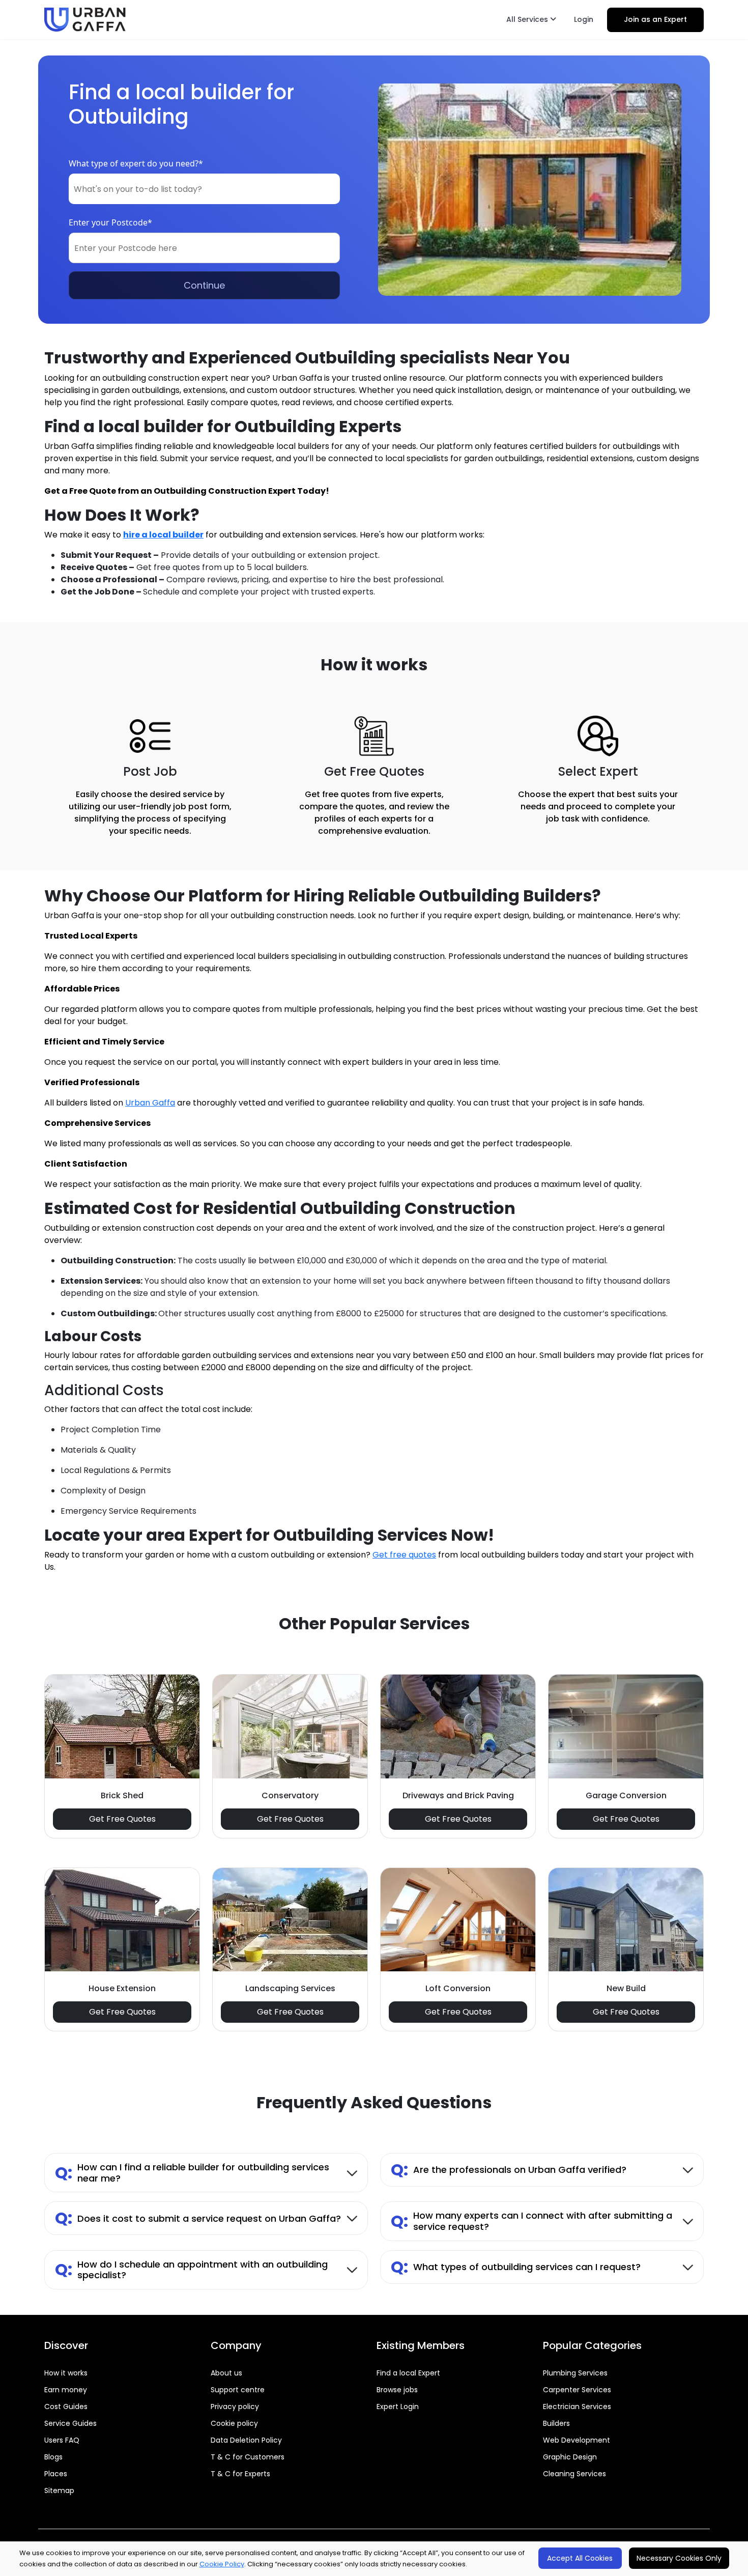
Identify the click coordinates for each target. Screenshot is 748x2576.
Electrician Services (577, 2407)
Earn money (66, 2390)
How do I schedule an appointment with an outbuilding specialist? (191, 2270)
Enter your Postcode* (110, 222)
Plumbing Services (575, 2373)
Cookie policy (234, 2423)
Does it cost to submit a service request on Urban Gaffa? (198, 2218)
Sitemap (59, 2490)
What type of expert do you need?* (136, 163)
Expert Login (398, 2407)
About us (226, 2373)
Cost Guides (66, 2407)
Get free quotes (404, 1555)
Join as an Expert (655, 19)
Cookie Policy (222, 2564)
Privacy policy (235, 2407)
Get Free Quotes (122, 1819)
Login (584, 19)
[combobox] (204, 189)
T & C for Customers (248, 2457)
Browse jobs (397, 2390)
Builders (556, 2423)
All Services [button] (528, 19)
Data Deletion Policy (246, 2440)
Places (56, 2474)
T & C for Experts (240, 2474)
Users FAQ (62, 2440)
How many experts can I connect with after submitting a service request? (531, 2221)
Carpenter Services (577, 2390)
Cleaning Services (574, 2474)
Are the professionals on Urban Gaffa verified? (509, 2170)
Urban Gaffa (150, 1103)
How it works (66, 2373)
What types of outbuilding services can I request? (516, 2267)
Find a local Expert (408, 2373)
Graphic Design (570, 2457)
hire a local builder (163, 535)
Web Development (577, 2440)
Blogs (53, 2457)
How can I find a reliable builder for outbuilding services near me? (192, 2173)
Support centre (238, 2390)
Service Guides (70, 2423)
